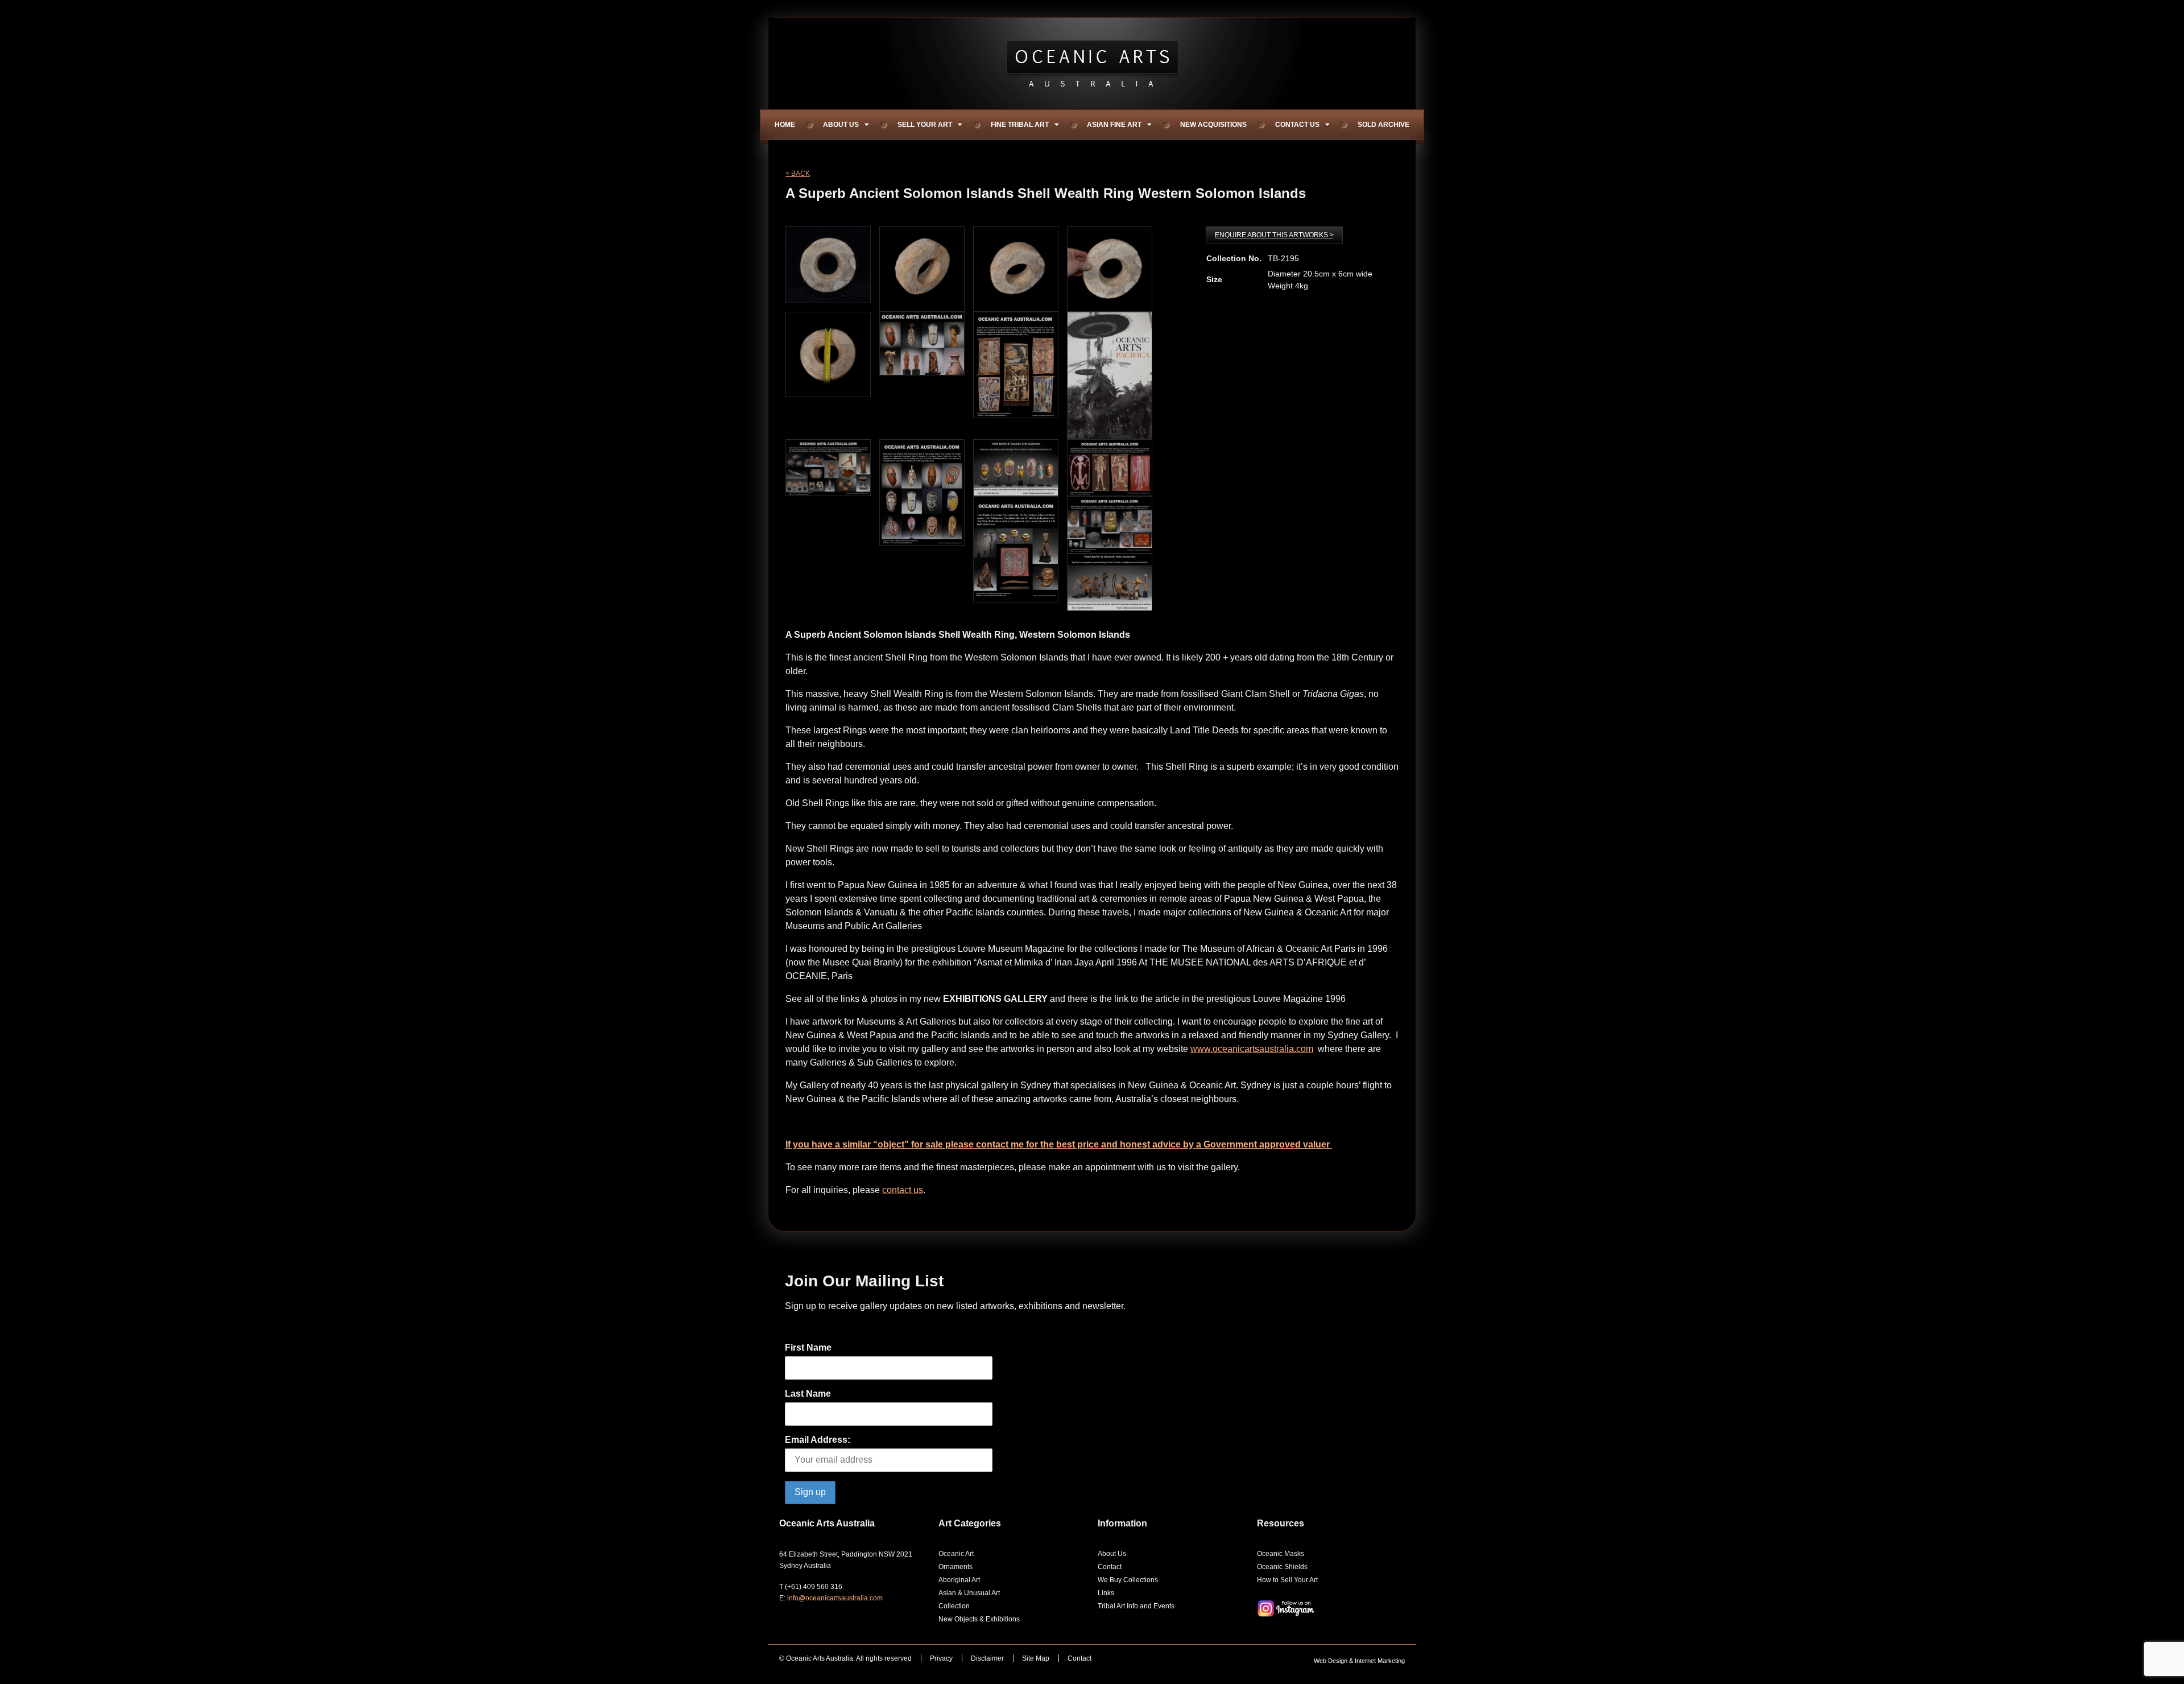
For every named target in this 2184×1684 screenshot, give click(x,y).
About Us (841, 125)
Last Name (808, 1394)
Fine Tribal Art (1020, 125)
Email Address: (818, 1440)
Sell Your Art (925, 125)
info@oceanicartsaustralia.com (835, 1598)
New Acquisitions (1213, 125)
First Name (808, 1347)
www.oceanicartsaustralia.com (1252, 1049)
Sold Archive (1383, 125)
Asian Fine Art (1114, 125)
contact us (903, 1190)
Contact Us (1297, 125)
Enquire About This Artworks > (1274, 235)
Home (785, 125)
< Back (798, 174)
